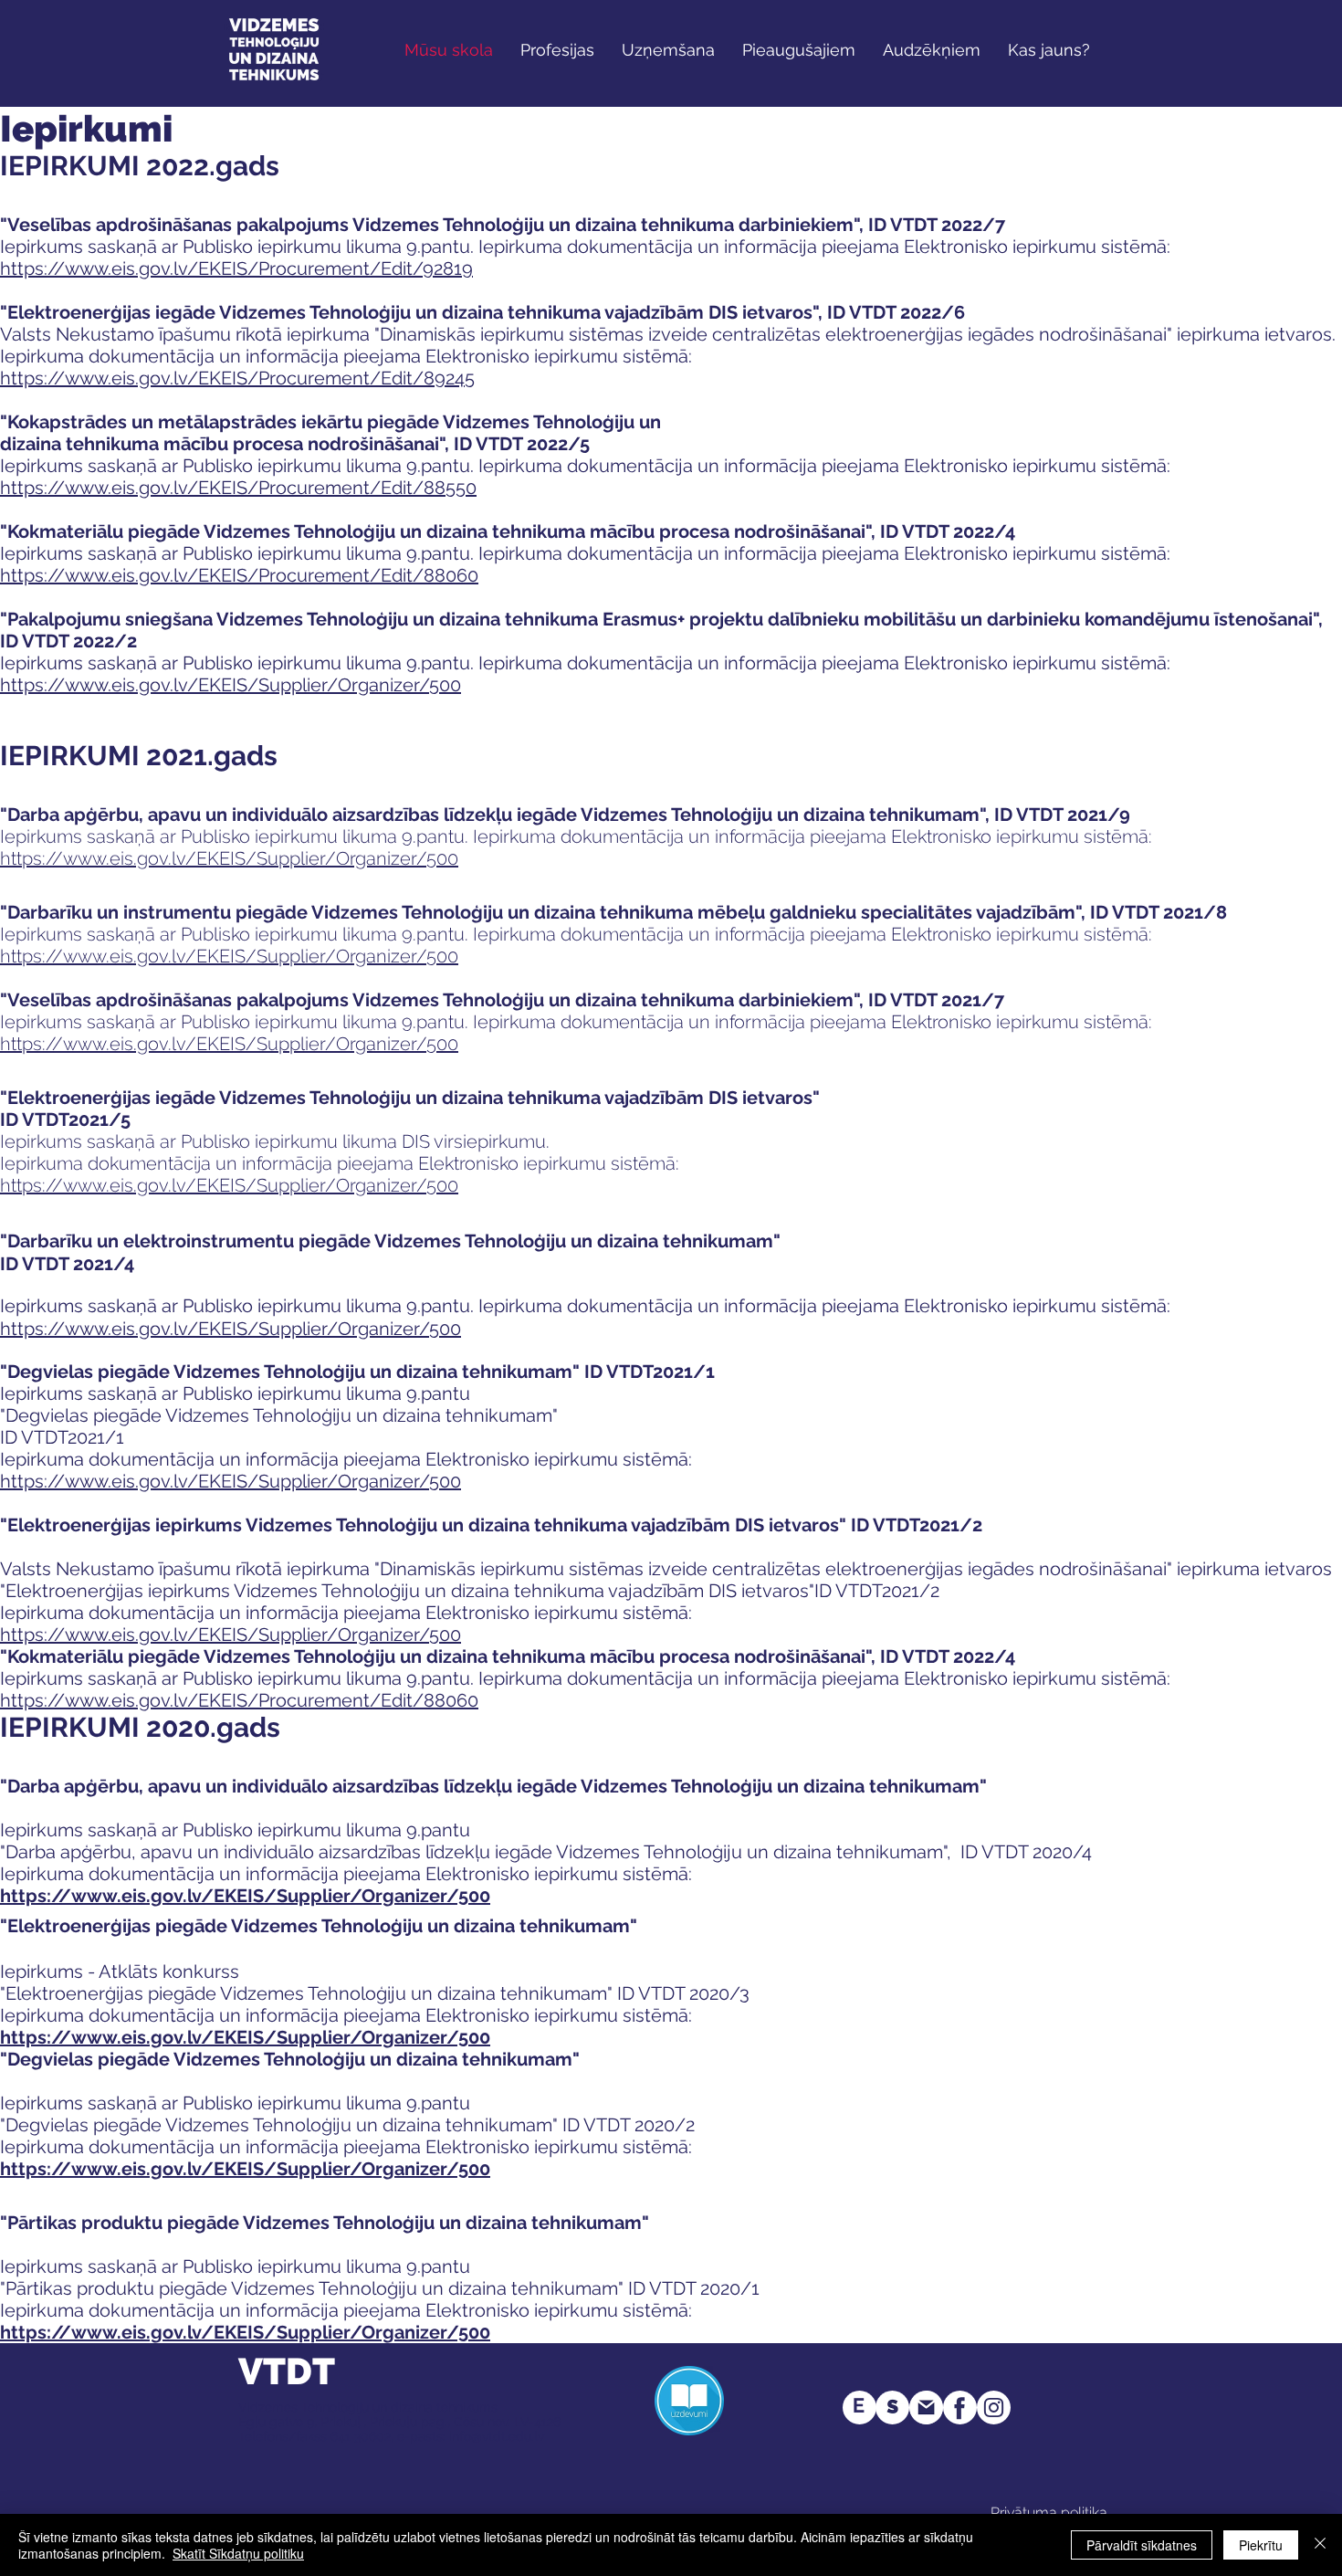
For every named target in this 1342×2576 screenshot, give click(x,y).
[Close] (1320, 2545)
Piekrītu (1261, 2545)
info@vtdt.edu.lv (497, 2436)
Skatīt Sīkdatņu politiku (238, 2553)
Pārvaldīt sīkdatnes (1142, 2545)
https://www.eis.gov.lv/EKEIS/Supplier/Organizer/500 (245, 1896)
